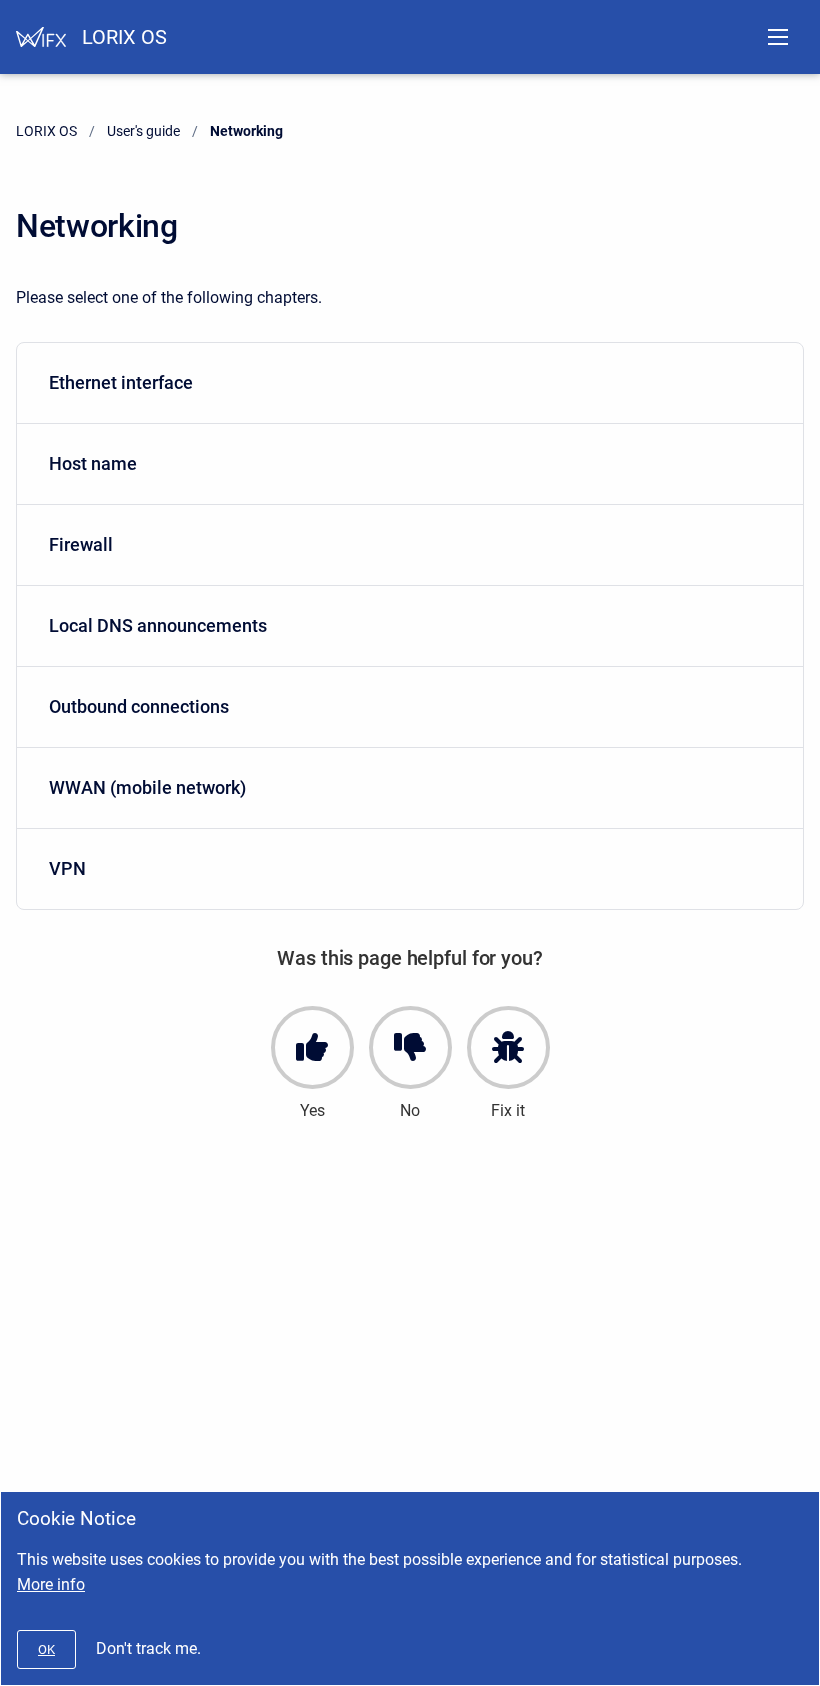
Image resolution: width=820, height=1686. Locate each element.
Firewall (81, 544)
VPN (67, 868)
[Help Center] (41, 37)
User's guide (143, 131)
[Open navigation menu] (778, 37)
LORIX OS (124, 37)
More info (51, 1584)
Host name (93, 463)
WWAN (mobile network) (147, 787)
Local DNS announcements (158, 625)
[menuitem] (410, 383)
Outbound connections (139, 706)
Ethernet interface (121, 382)
